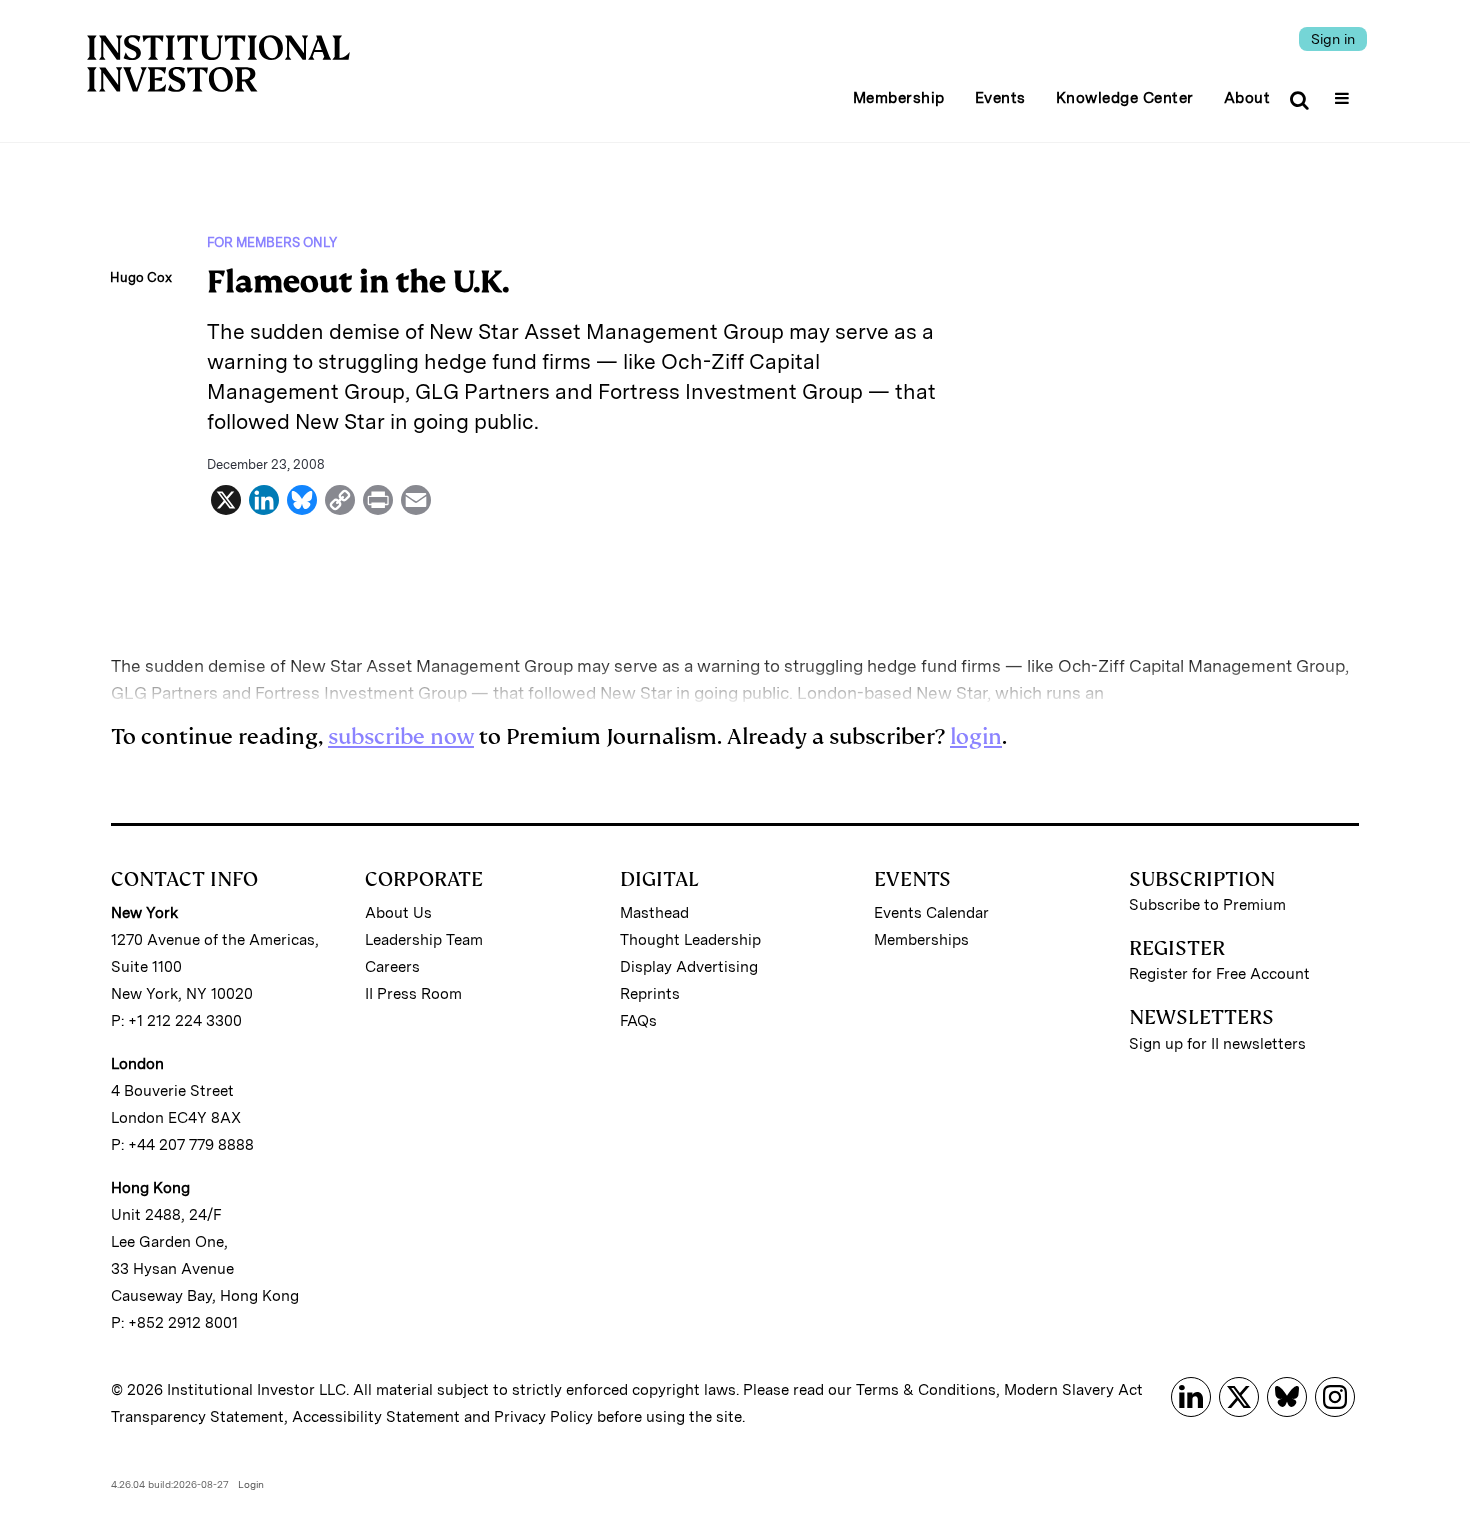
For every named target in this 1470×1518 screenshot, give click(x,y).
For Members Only (272, 242)
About (1247, 98)
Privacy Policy (543, 1417)
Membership (899, 98)
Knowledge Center (1125, 98)
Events (1000, 98)
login (976, 736)
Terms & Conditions (926, 1390)
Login (251, 1484)
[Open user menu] (1344, 92)
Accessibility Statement (376, 1417)
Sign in (1333, 39)
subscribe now (401, 736)
